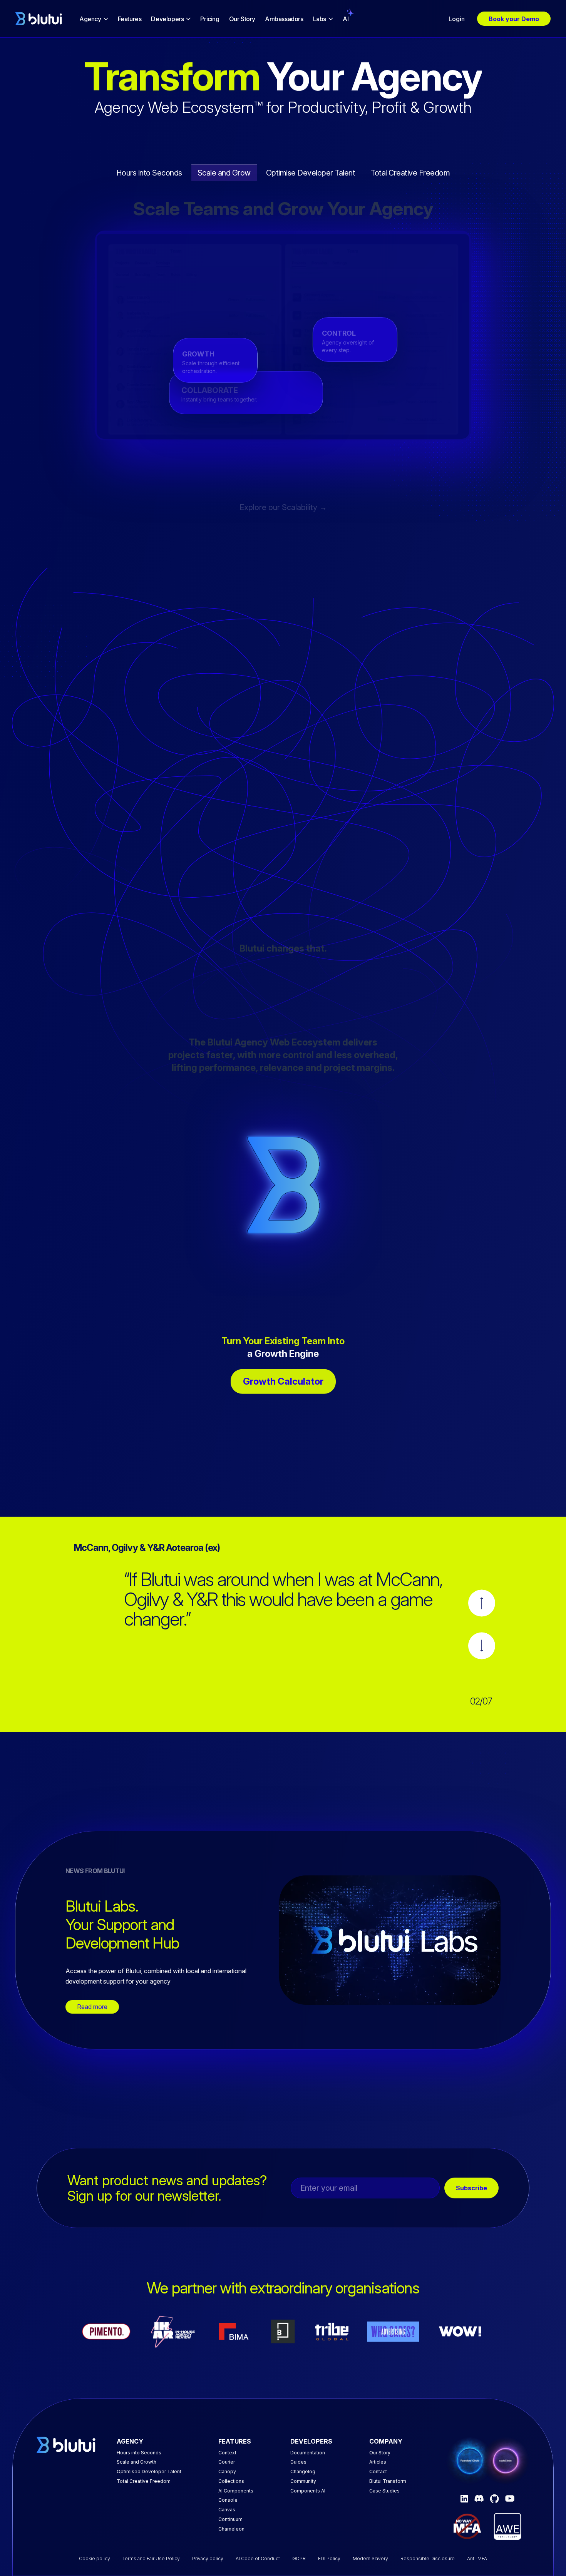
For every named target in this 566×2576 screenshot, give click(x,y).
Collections (231, 2481)
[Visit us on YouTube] (510, 2498)
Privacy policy (208, 2558)
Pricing (210, 19)
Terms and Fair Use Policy (151, 2558)
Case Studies (384, 2491)
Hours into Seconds (139, 2453)
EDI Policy (329, 2558)
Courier (227, 2462)
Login (457, 19)
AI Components (236, 2491)
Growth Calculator (283, 1381)
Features (130, 19)
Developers (167, 19)
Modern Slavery (370, 2558)
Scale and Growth (136, 2462)
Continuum (230, 2519)
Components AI (308, 2491)
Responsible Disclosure (428, 2558)
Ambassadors (284, 19)
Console (228, 2500)
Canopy (227, 2471)
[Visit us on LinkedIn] (464, 2499)
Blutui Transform (388, 2481)
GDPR (299, 2558)
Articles (378, 2462)
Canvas (227, 2510)
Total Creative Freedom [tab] (410, 173)
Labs (320, 19)
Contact (378, 2471)
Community (303, 2481)
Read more (92, 2007)
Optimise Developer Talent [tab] (311, 173)
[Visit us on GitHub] (494, 2499)
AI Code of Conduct (258, 2558)
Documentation (308, 2453)
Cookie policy (95, 2558)
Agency (90, 19)
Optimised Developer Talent (149, 2471)
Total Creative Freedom (144, 2481)
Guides (298, 2462)
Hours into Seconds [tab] (149, 173)
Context (227, 2453)
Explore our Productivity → (283, 507)
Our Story (242, 19)
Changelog (303, 2471)
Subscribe (471, 2188)
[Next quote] (482, 1646)
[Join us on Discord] (479, 2498)
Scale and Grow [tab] (224, 173)
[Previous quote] (482, 1603)
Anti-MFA (477, 2558)
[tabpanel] (283, 335)
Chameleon (231, 2529)
